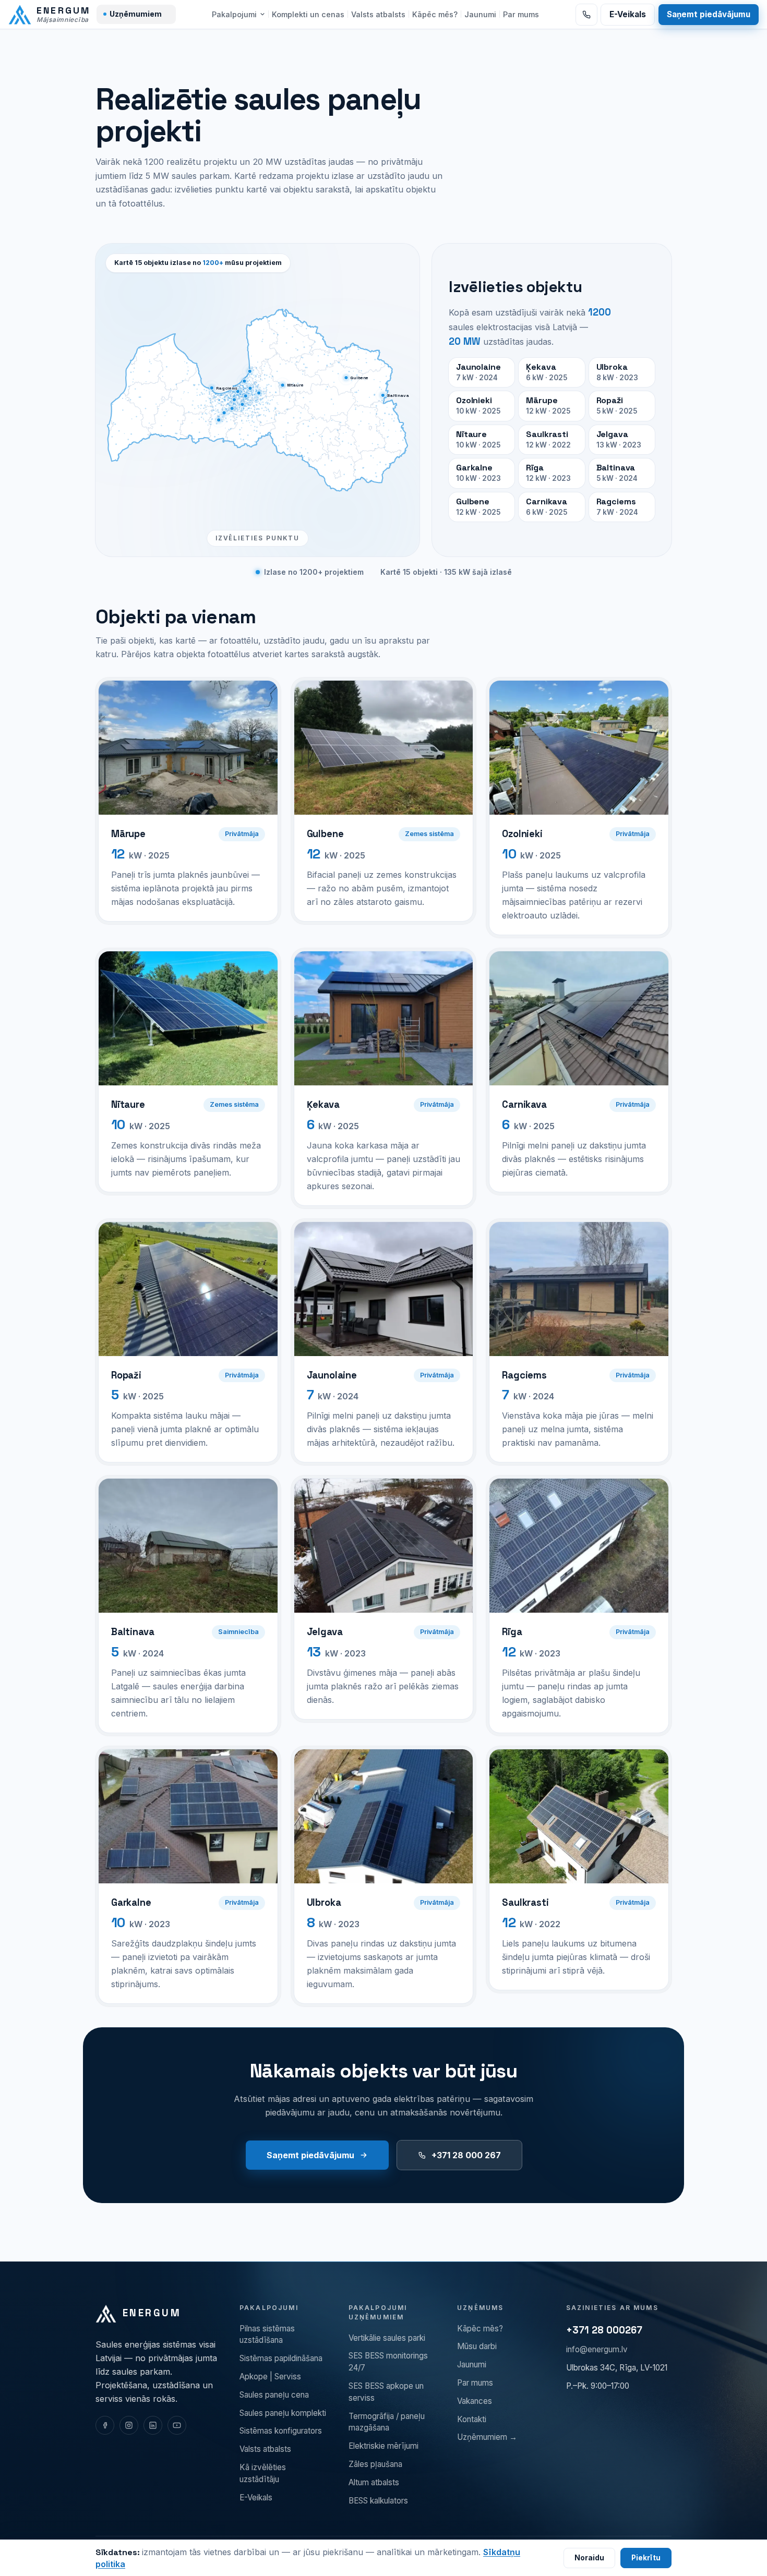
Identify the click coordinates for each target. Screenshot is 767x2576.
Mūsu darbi (477, 2346)
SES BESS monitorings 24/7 (388, 2362)
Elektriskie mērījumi (383, 2446)
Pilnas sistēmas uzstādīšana (267, 2335)
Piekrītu (646, 2558)
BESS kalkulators (378, 2501)
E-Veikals (628, 14)
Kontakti (472, 2419)
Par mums (521, 14)
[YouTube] (177, 2425)
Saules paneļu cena (274, 2395)
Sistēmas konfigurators (281, 2431)
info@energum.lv (597, 2349)
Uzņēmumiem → (487, 2437)
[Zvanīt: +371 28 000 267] (586, 15)
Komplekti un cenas (308, 14)
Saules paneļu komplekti (283, 2413)
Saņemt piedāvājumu (709, 14)
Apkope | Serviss (270, 2377)
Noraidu (589, 2558)
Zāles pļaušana (375, 2464)
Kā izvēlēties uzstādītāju (263, 2473)
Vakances (475, 2401)
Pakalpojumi (234, 14)
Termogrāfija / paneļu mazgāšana (387, 2422)
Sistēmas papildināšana (281, 2358)
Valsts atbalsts (378, 14)
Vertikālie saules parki (387, 2338)
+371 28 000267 (604, 2330)
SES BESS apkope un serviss (386, 2392)
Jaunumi (480, 14)
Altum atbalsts (374, 2482)
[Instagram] (129, 2425)
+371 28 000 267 (466, 2155)
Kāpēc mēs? (435, 14)
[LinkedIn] (153, 2425)
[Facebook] (105, 2425)
